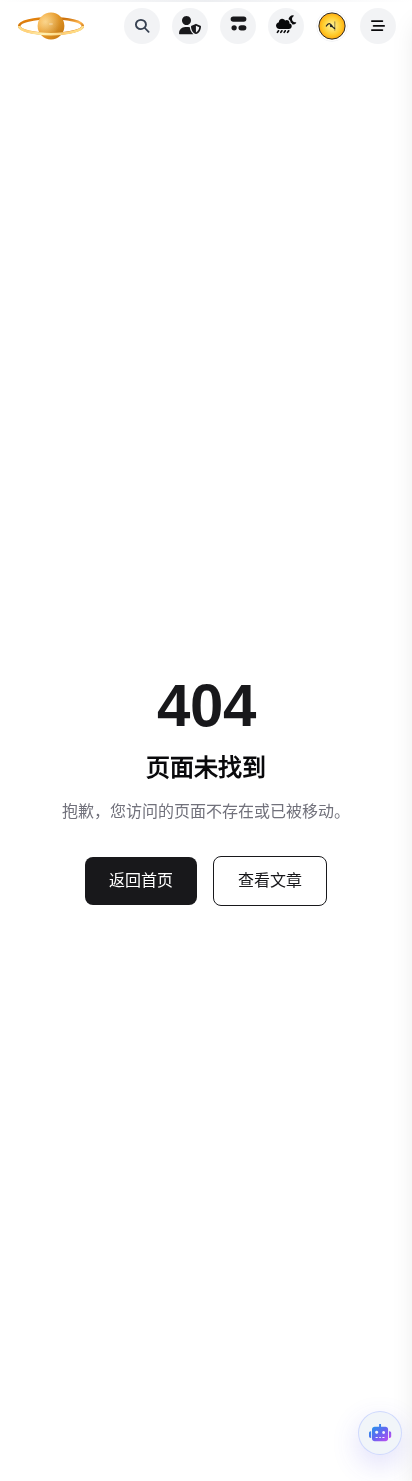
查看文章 (270, 880)
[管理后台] (190, 26)
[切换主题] (286, 26)
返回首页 (141, 880)
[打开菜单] (378, 26)
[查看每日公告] (332, 26)
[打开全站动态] (238, 26)
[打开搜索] (142, 26)
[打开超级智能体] (380, 1433)
